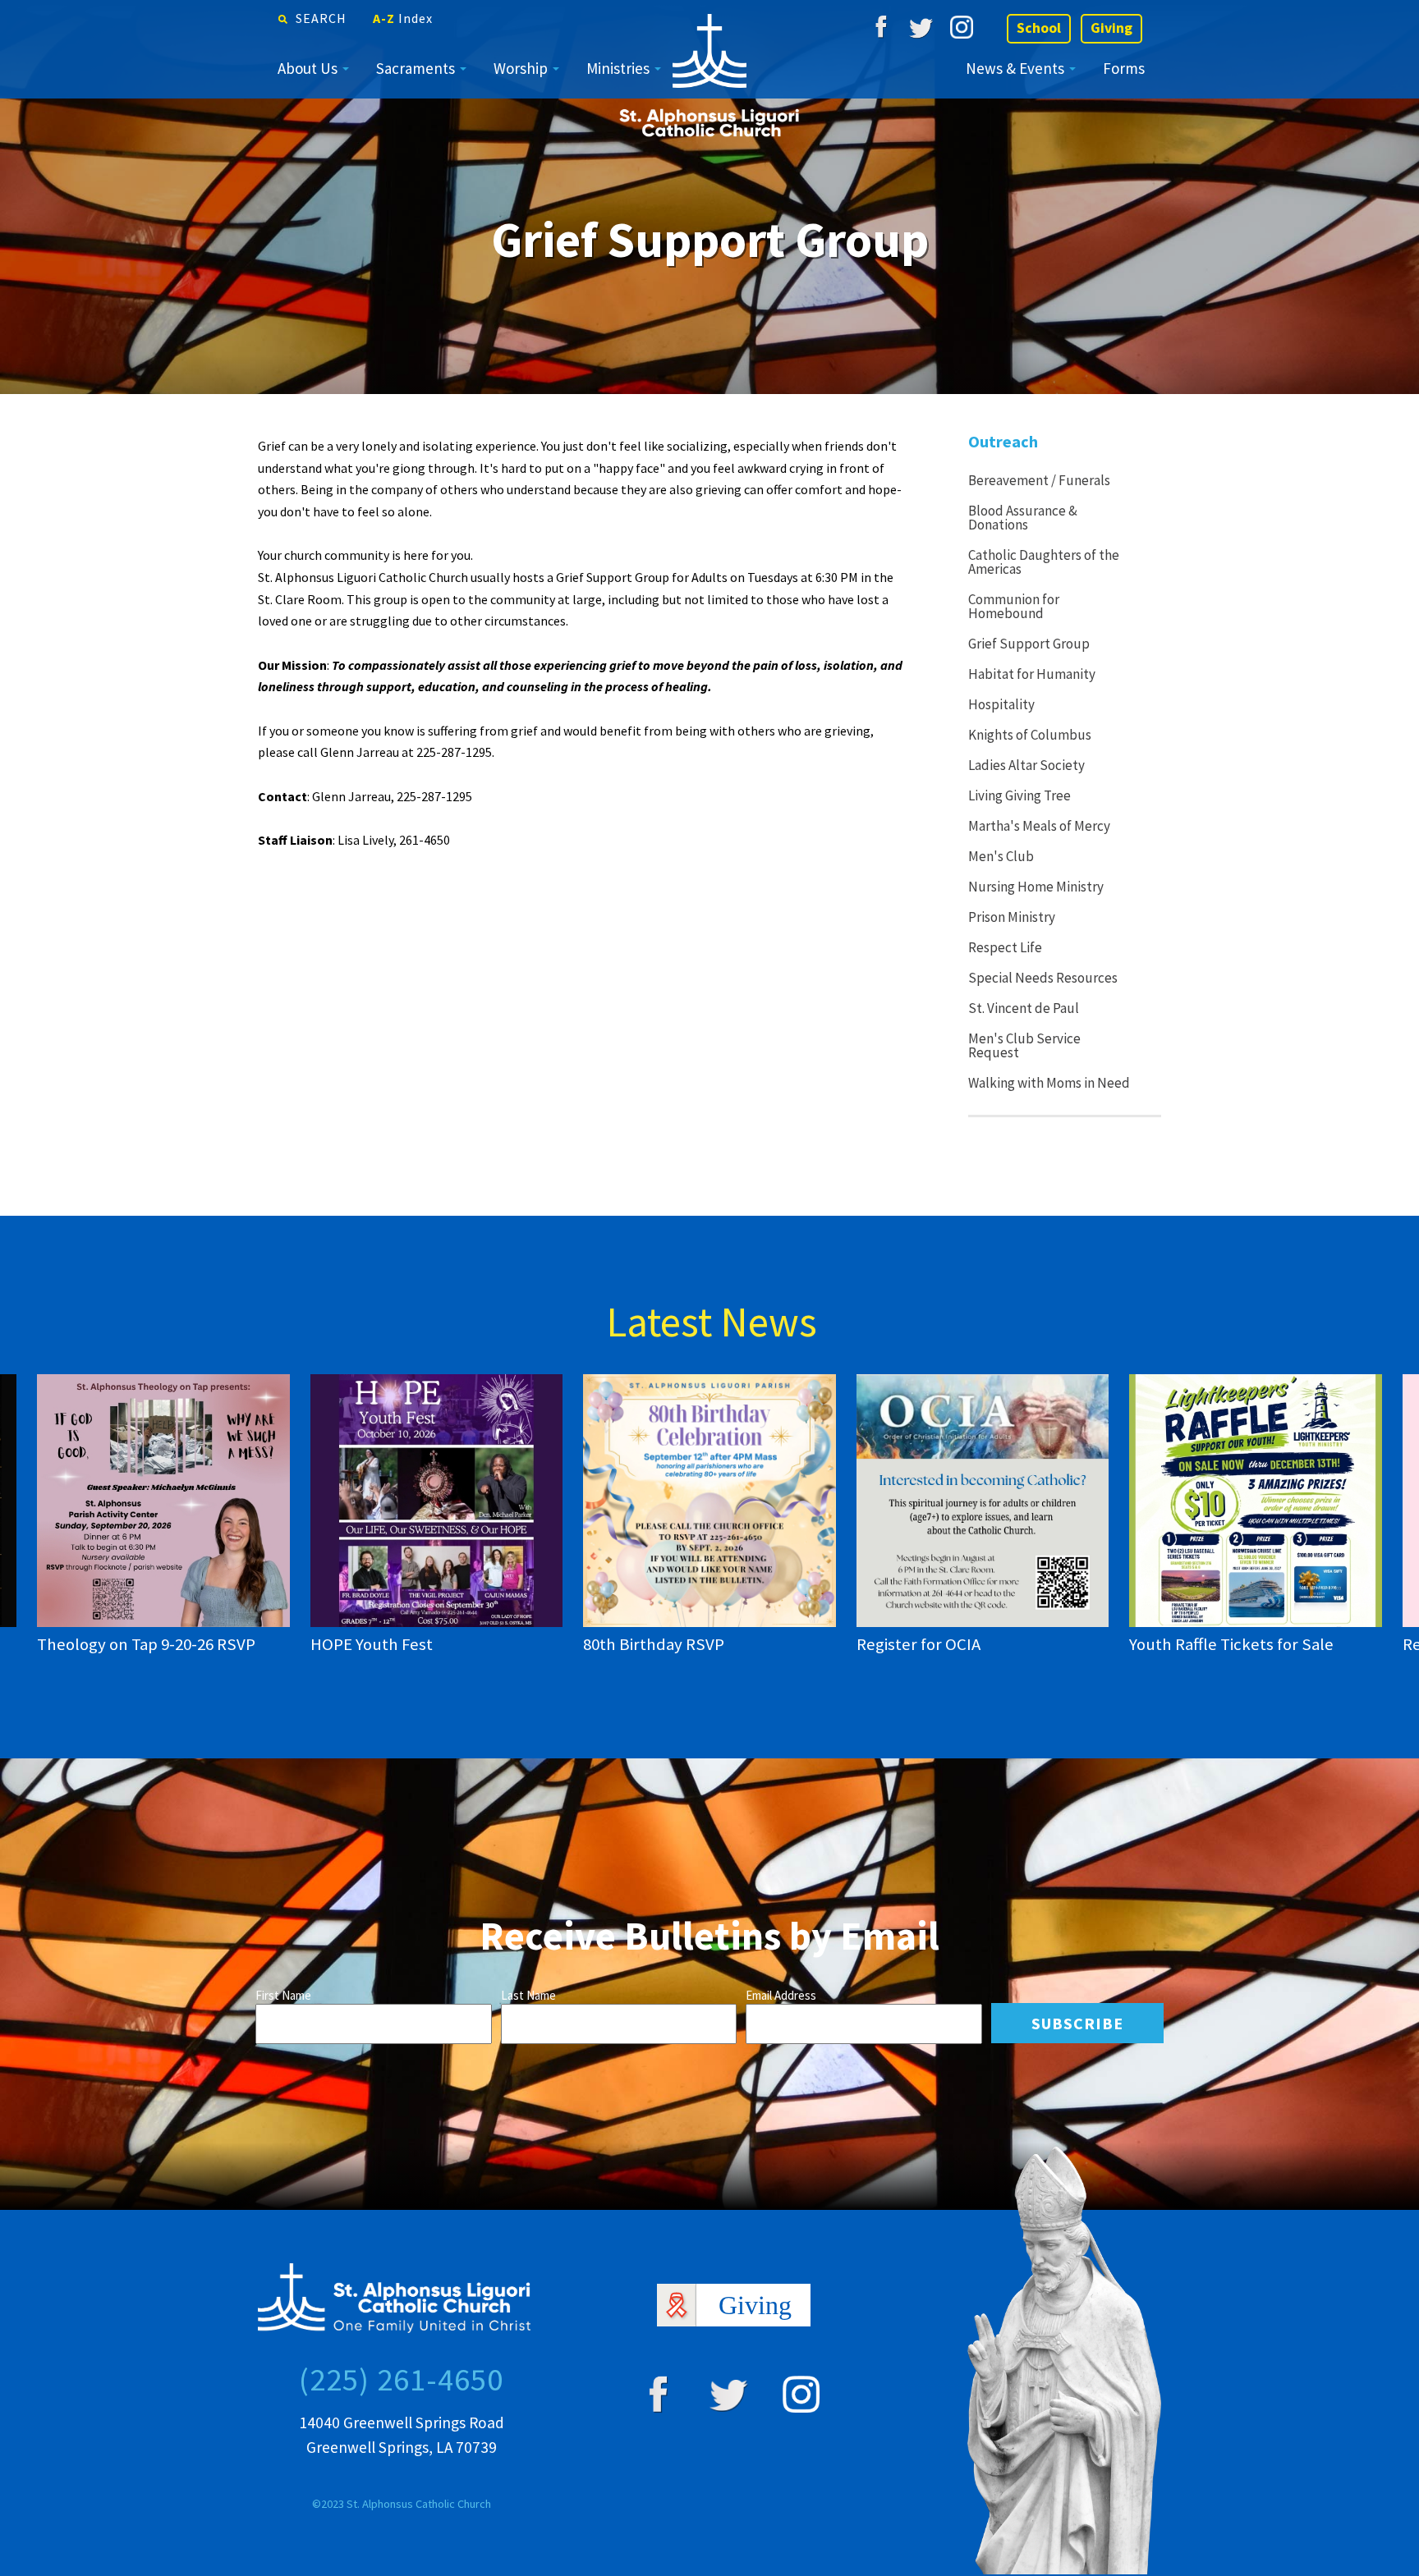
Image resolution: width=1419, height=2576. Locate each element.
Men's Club (1001, 856)
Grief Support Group (1029, 644)
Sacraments (416, 68)
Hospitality (1001, 704)
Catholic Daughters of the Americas (1044, 562)
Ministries (618, 68)
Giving (1111, 28)
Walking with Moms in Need (1049, 1083)
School (1039, 28)
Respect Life (1005, 947)
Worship (521, 68)
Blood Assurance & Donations (1023, 518)
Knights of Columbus (1030, 735)
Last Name (528, 1995)
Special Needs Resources (1043, 978)
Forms (1124, 68)
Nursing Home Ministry (1036, 887)
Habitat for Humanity (1032, 674)
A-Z (403, 18)
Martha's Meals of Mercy (1039, 826)
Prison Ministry (1012, 917)
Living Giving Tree (1019, 795)
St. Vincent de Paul (1024, 1008)
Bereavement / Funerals (1039, 480)
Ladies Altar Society (1026, 765)
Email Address (781, 1995)
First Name (283, 1995)
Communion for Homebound (1014, 606)
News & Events (1015, 68)
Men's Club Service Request (1024, 1045)
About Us (308, 68)
